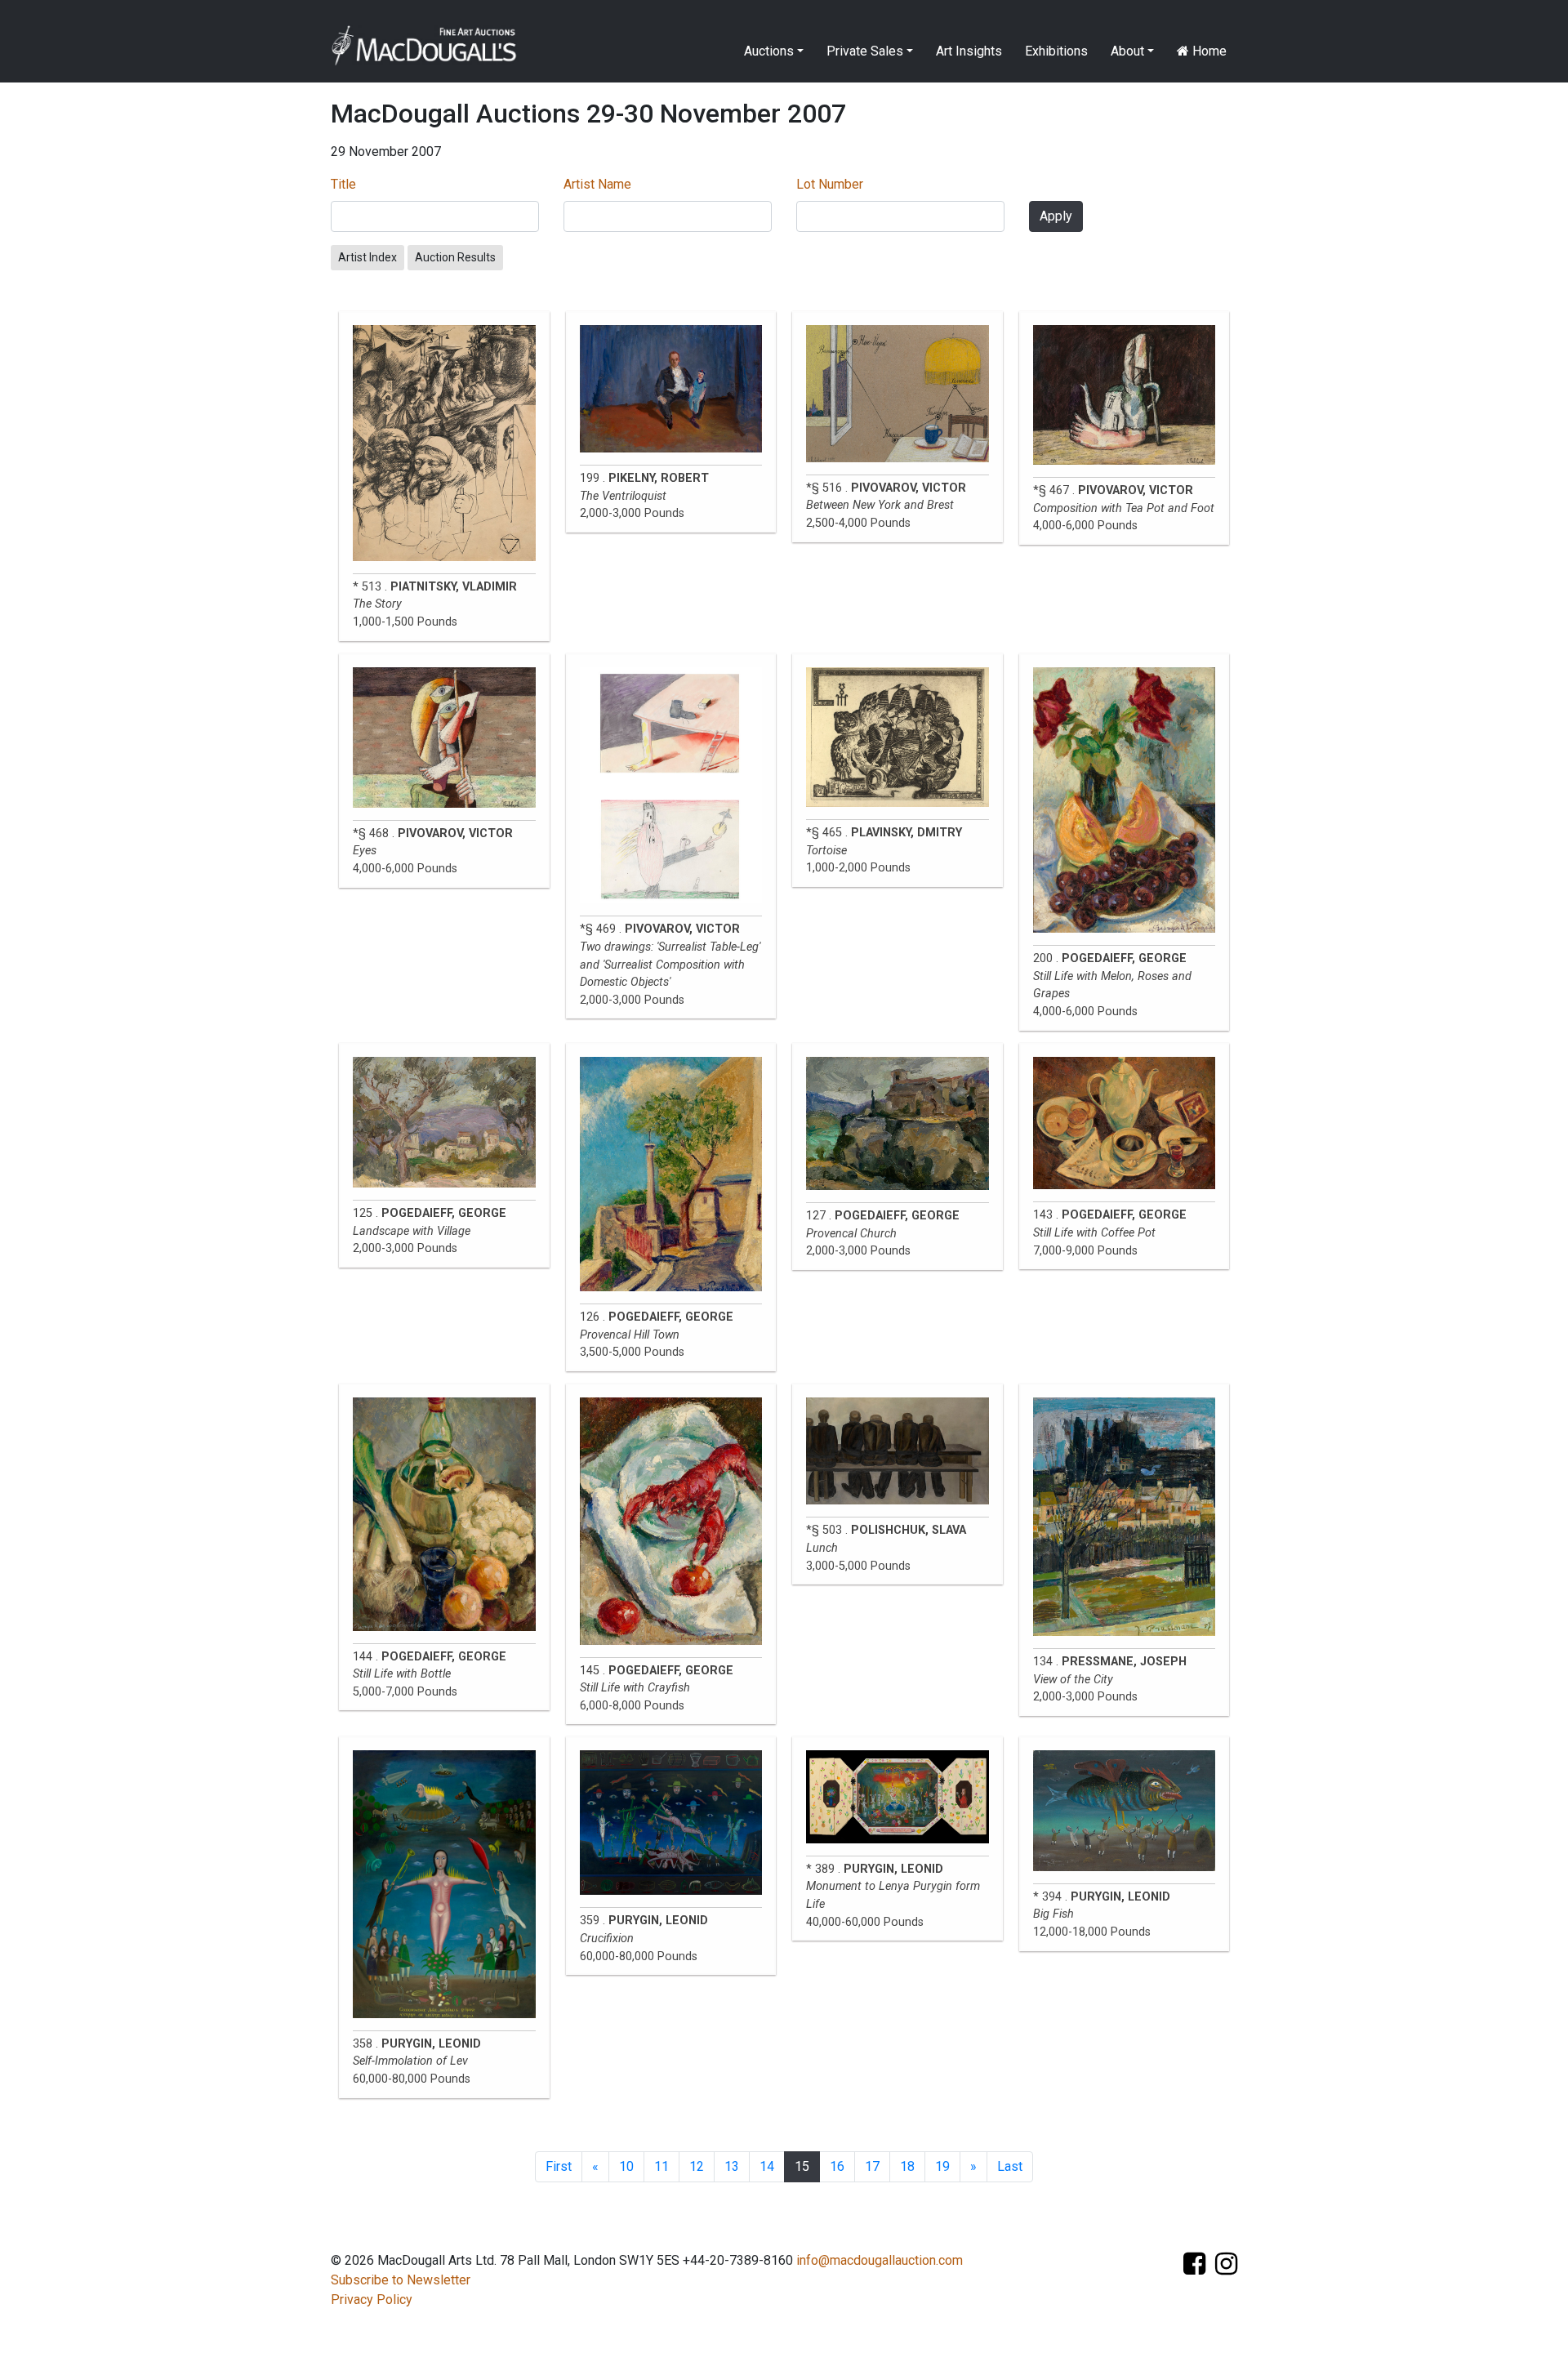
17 (872, 2166)
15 (802, 2166)
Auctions (769, 51)
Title (343, 184)
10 (626, 2166)
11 (661, 2166)
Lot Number (830, 184)
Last (1010, 2166)
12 (697, 2166)
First (559, 2166)
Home (1208, 51)
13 (732, 2166)
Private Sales (865, 51)
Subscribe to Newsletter (401, 2280)
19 (942, 2166)
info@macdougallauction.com (880, 2260)
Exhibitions (1056, 51)
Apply (1056, 216)
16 (837, 2166)
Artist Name (597, 184)
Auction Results (455, 257)
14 (767, 2166)
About (1127, 51)
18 (907, 2166)
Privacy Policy (372, 2300)
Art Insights (969, 51)
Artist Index (367, 257)
